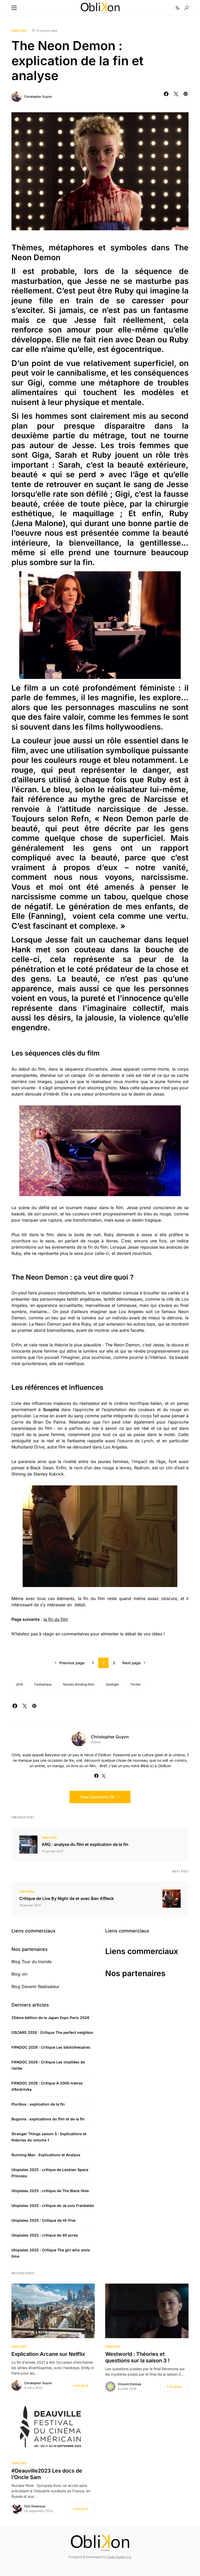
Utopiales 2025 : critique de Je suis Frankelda (53, 2205)
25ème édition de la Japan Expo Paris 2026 (50, 2018)
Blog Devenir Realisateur (35, 1987)
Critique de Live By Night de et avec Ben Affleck (67, 1898)
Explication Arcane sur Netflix (48, 2354)
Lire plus (81, 2385)
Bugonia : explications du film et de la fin (48, 2119)
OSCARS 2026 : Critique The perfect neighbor (52, 2032)
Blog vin (19, 1974)
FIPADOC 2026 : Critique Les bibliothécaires (51, 2047)
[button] (14, 8)
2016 (19, 1684)
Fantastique (43, 1684)
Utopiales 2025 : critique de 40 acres (45, 2235)
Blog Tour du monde (32, 1962)
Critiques (27, 1892)
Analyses (19, 31)
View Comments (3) (97, 1797)
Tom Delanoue (35, 2506)
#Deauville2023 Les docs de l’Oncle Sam (47, 2474)
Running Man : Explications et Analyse (46, 2155)
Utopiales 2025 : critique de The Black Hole (50, 2191)
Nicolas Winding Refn (79, 1684)
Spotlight (112, 1684)
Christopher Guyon (38, 97)
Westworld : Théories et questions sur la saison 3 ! (137, 2357)
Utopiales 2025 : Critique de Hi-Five (43, 2220)
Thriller (136, 1684)
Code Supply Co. (119, 2557)
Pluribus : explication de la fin (38, 2104)
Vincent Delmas (129, 2384)
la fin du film (56, 1619)
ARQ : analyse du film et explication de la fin (85, 1844)
